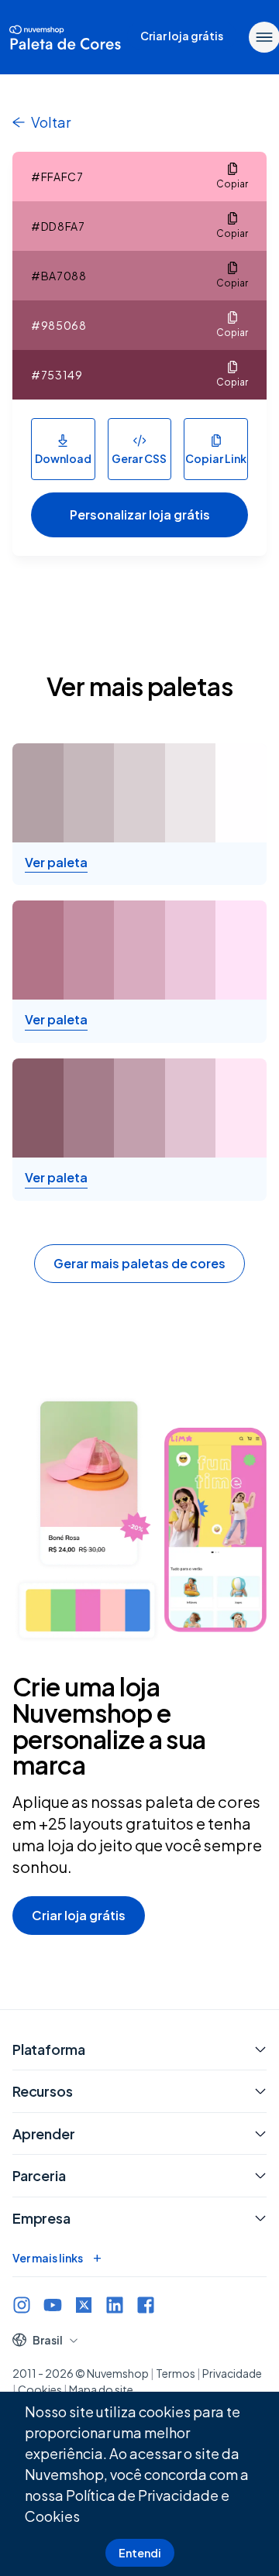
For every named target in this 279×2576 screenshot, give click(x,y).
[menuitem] (182, 37)
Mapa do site (101, 2389)
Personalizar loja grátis (140, 515)
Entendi (140, 2553)
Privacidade (232, 2373)
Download (63, 458)
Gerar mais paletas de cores (139, 1263)
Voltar (51, 122)
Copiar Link (216, 458)
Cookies (52, 2516)
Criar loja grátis (79, 1915)
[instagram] (22, 2305)
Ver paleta (56, 863)
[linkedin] (115, 2305)
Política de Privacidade (142, 2495)
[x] (84, 2305)
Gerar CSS (139, 458)
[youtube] (53, 2305)
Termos (176, 2373)
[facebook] (146, 2305)
